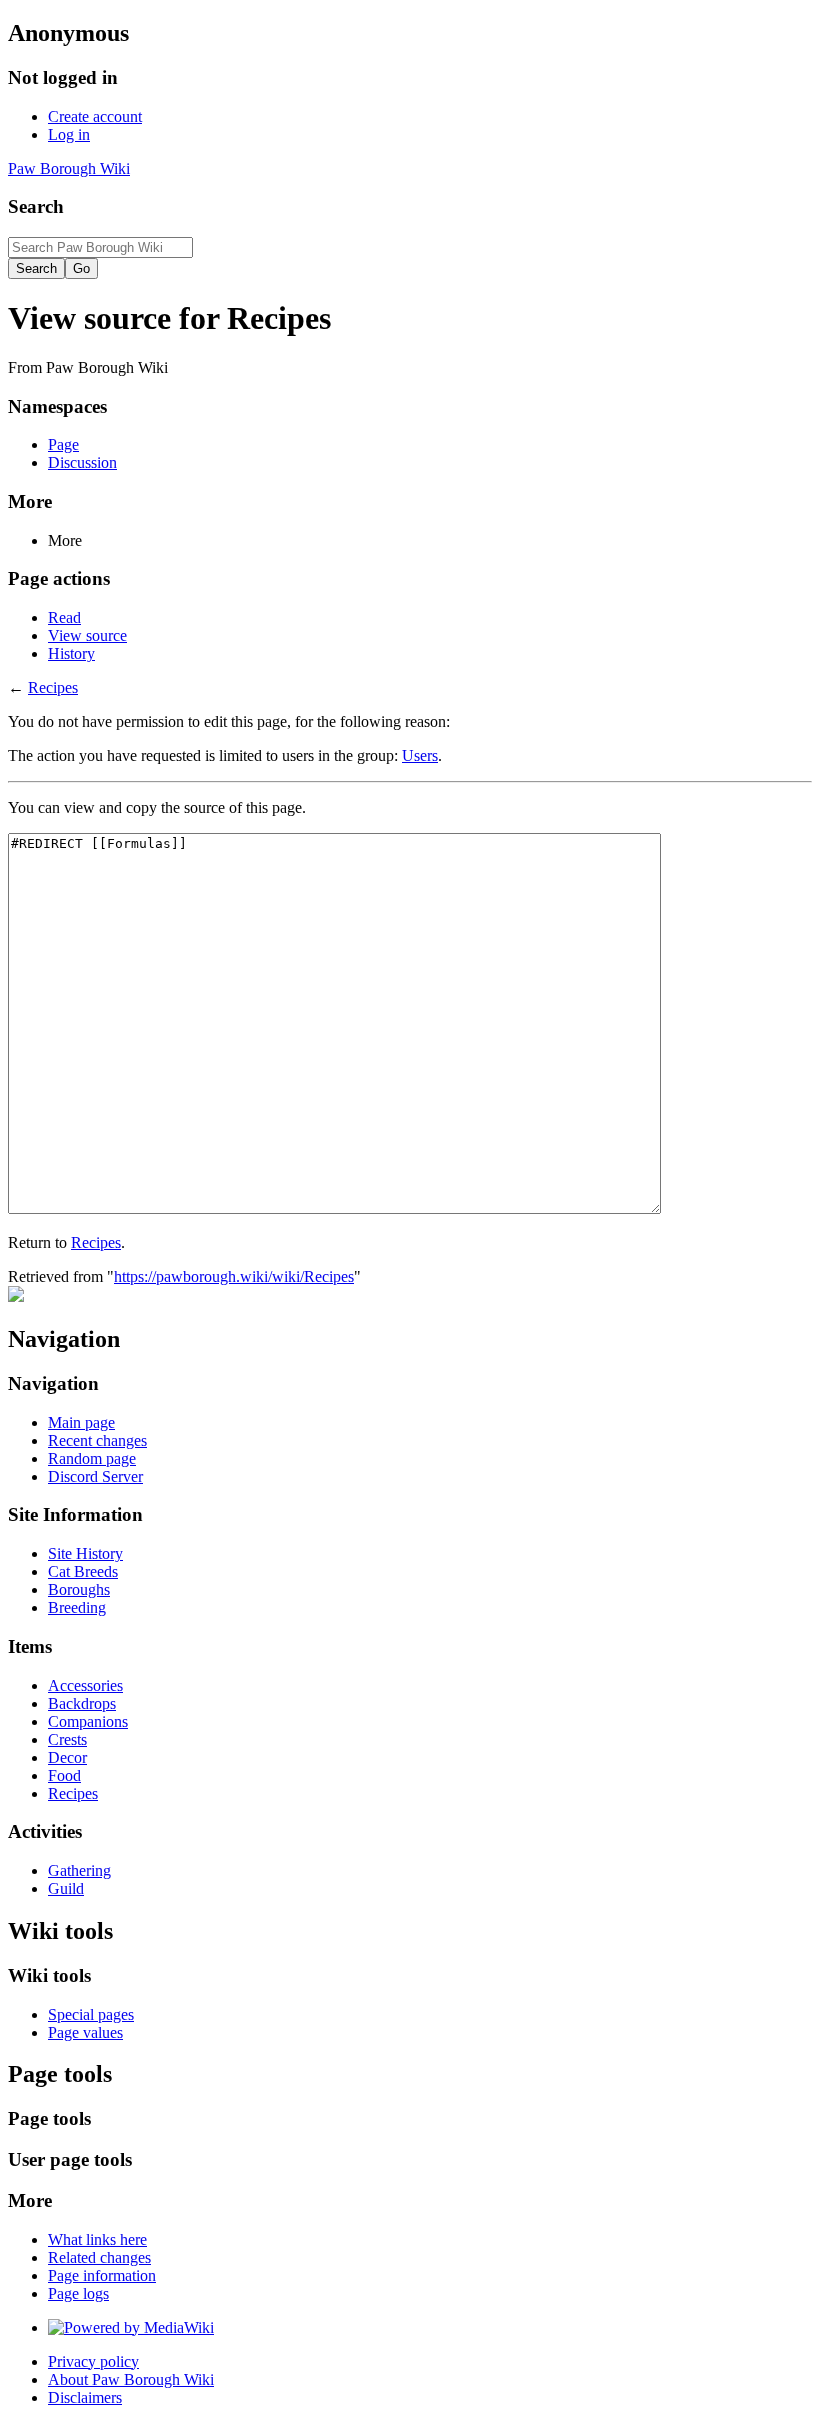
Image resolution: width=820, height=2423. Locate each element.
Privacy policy (93, 2361)
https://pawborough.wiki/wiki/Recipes (234, 1276)
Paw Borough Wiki (69, 168)
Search (36, 206)
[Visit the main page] (16, 1296)
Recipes (53, 687)
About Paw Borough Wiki (131, 2379)
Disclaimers (85, 2397)
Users (420, 755)
